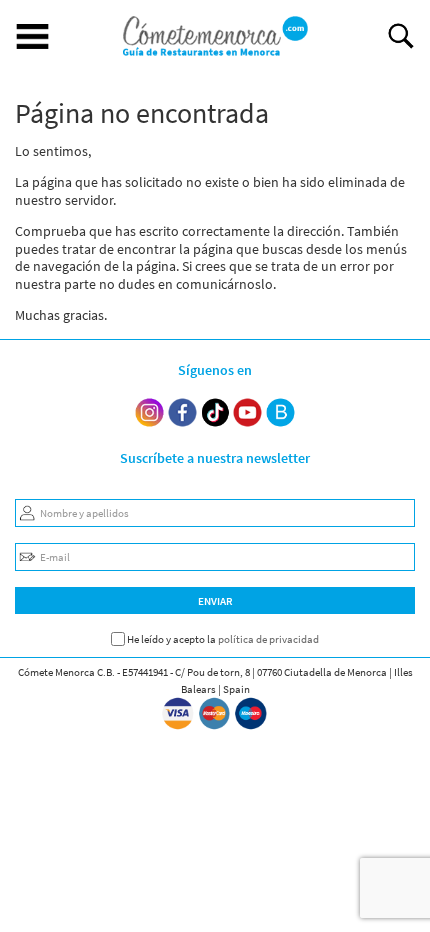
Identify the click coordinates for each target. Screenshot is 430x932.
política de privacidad (268, 639)
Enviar (215, 601)
